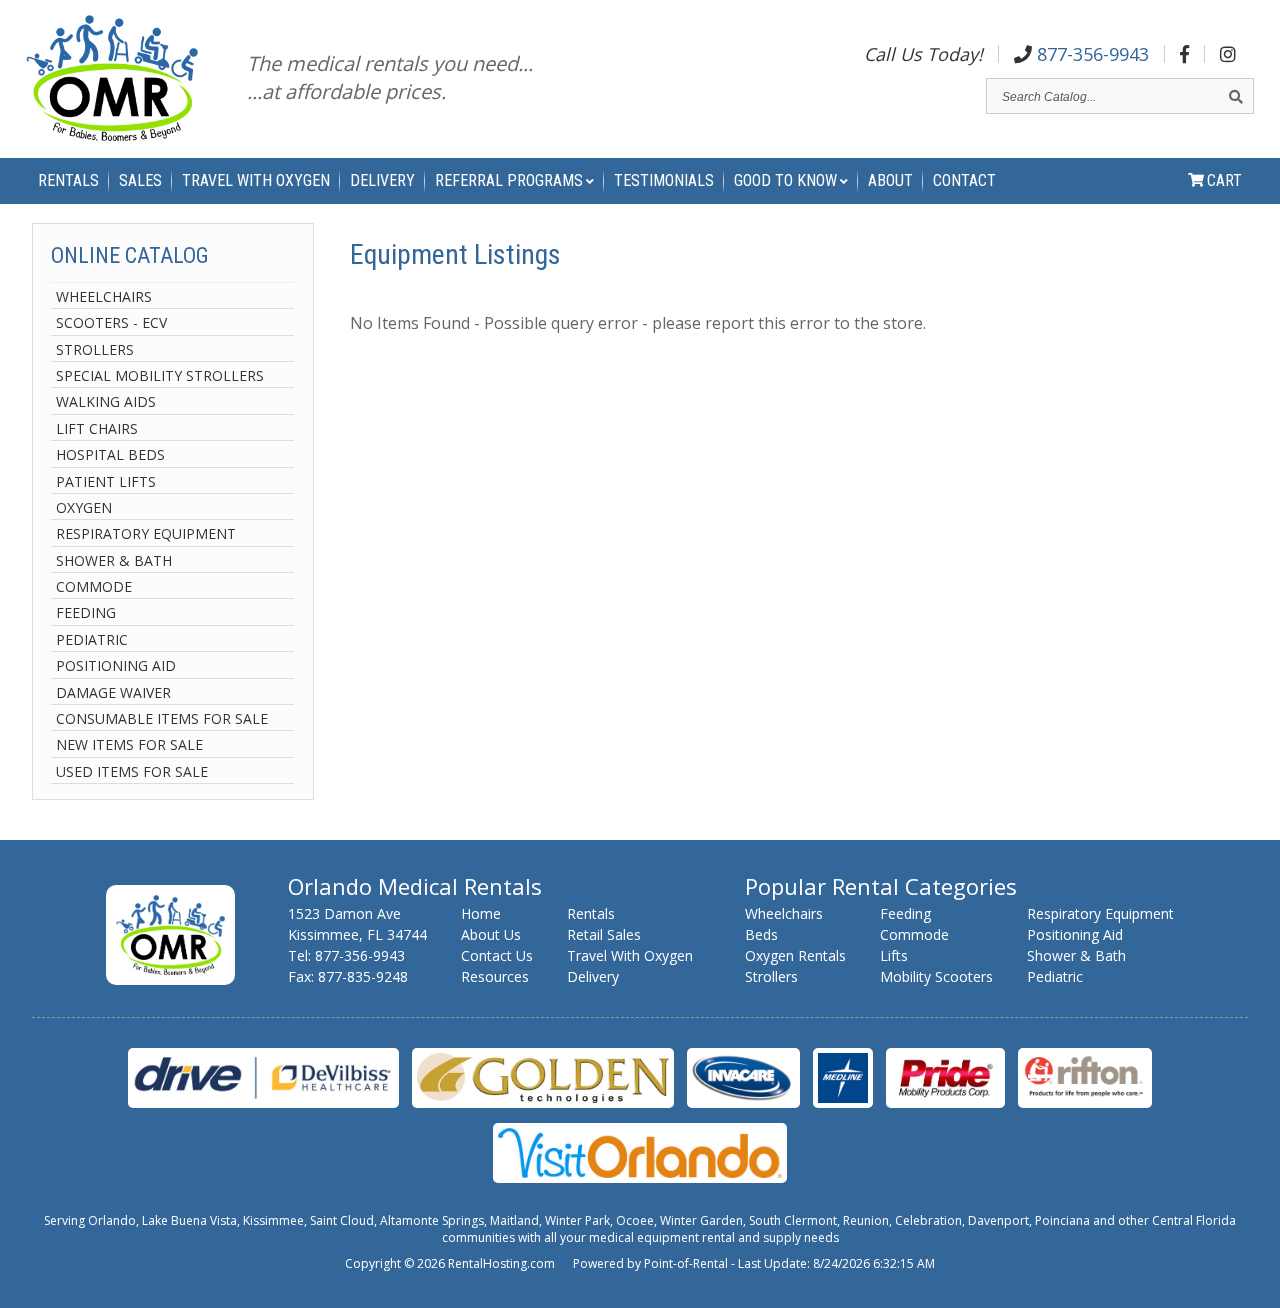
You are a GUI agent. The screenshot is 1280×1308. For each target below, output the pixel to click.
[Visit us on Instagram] (1228, 54)
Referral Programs (509, 180)
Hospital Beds (110, 454)
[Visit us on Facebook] (1184, 54)
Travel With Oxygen (256, 180)
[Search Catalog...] (1236, 96)
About (890, 180)
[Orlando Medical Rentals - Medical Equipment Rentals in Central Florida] (112, 81)
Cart (1224, 180)
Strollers (95, 349)
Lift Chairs (97, 428)
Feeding (86, 612)
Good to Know (785, 180)
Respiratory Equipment (146, 533)
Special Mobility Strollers (160, 375)
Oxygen (84, 507)
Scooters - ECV (111, 322)
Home (481, 913)
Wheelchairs (104, 296)
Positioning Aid (116, 665)
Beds (761, 934)
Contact (964, 180)
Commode (94, 586)
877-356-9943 (1090, 54)
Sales (140, 180)
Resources (495, 976)
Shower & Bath (114, 560)
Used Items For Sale (132, 771)
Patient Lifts (106, 481)
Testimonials (664, 180)
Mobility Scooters (936, 976)
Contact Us (497, 955)
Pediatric (92, 639)
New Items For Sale (129, 744)
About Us (491, 934)
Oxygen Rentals (795, 955)
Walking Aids (106, 401)
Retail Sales (604, 934)
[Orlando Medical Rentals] (170, 979)
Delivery (382, 180)
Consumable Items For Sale (162, 718)
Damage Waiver (113, 692)
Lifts (894, 955)
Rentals (68, 180)
